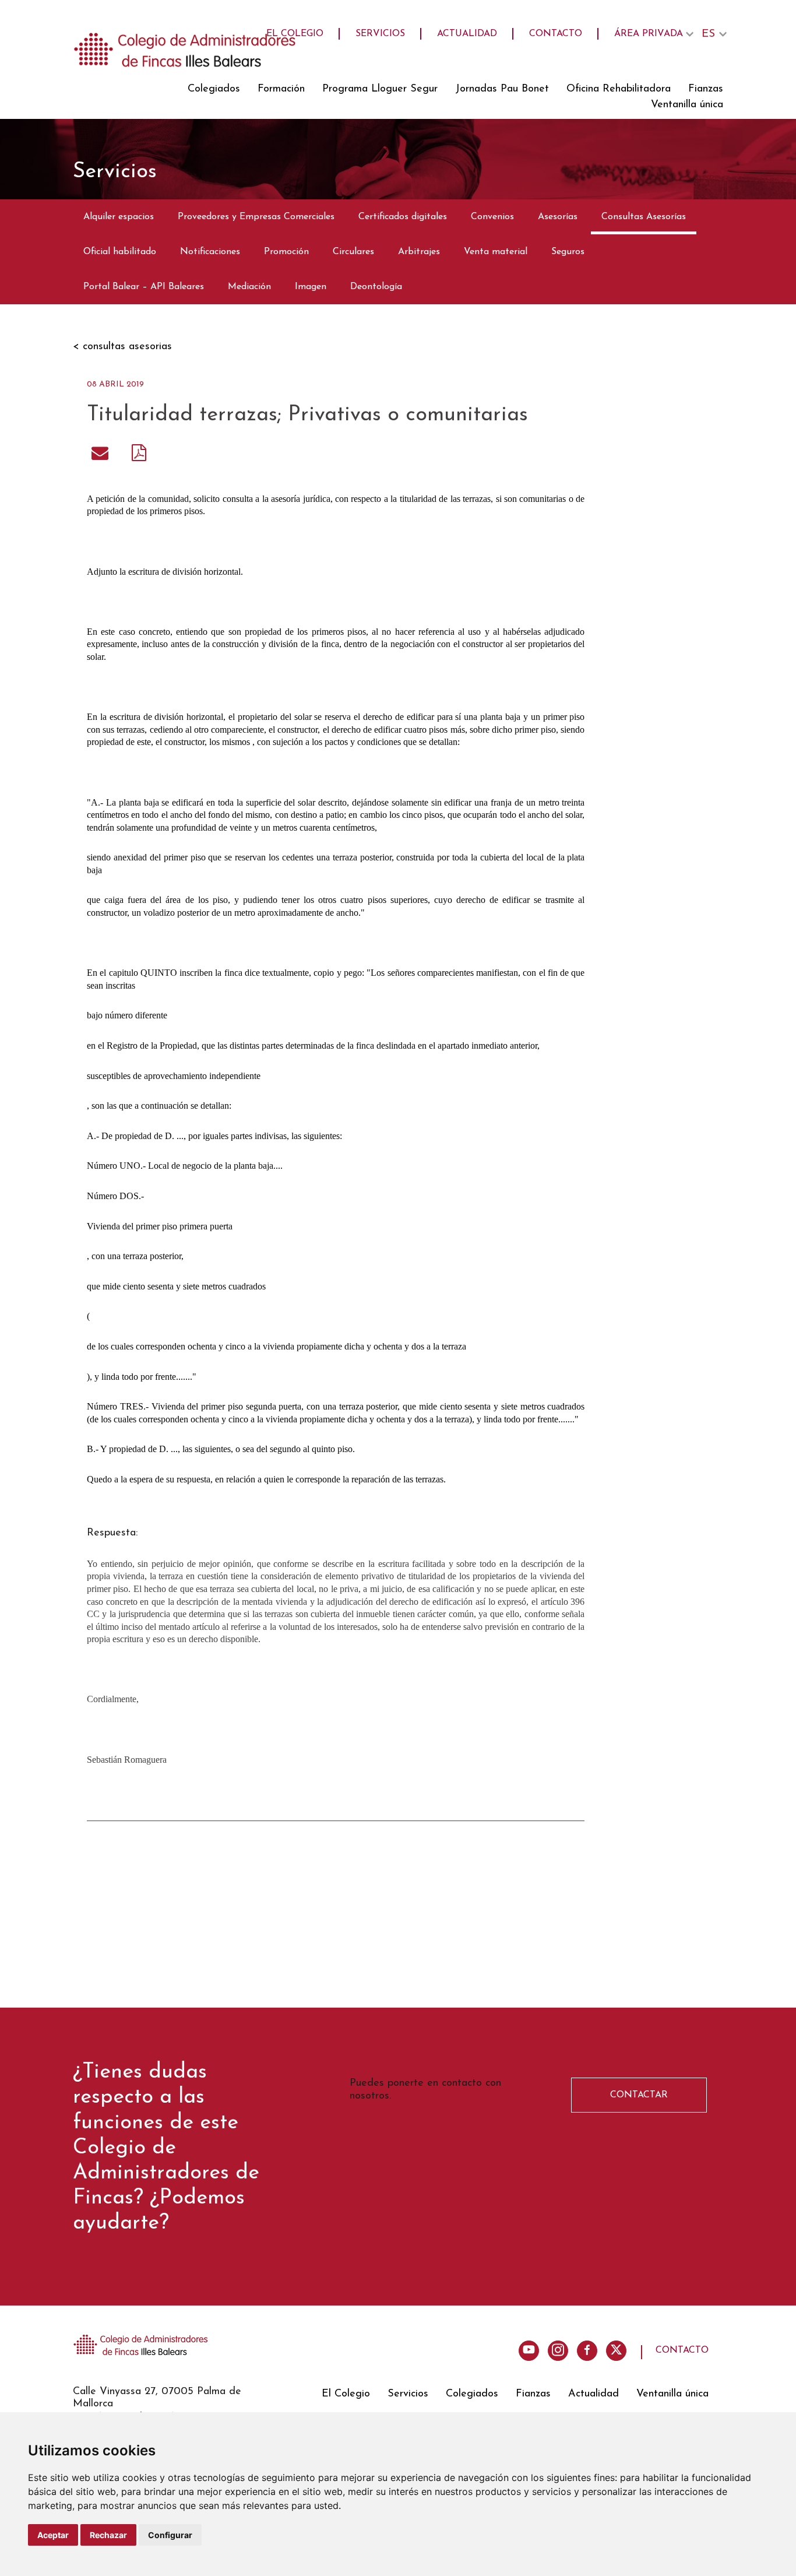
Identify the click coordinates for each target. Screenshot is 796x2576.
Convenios (492, 217)
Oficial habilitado (120, 252)
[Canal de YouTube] (529, 2351)
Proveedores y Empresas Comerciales (256, 217)
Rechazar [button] (108, 2535)
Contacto (556, 34)
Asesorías (558, 217)
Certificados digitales (403, 217)
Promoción (286, 252)
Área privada (649, 34)
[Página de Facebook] (587, 2351)
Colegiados (214, 89)
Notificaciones (210, 252)
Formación (281, 89)
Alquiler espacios (119, 217)
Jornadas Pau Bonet (502, 89)
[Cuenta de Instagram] (558, 2351)
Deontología (376, 287)
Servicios (380, 34)
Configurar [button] (170, 2535)
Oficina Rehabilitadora (619, 89)
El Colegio (295, 34)
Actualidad (467, 34)
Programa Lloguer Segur (380, 89)
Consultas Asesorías (644, 217)
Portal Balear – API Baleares (144, 287)
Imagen (311, 287)
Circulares (353, 252)
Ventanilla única (687, 105)
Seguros (568, 252)
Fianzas (706, 89)
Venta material (496, 252)
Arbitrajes (419, 252)
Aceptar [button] (53, 2535)
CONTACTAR (639, 2095)
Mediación (249, 287)
